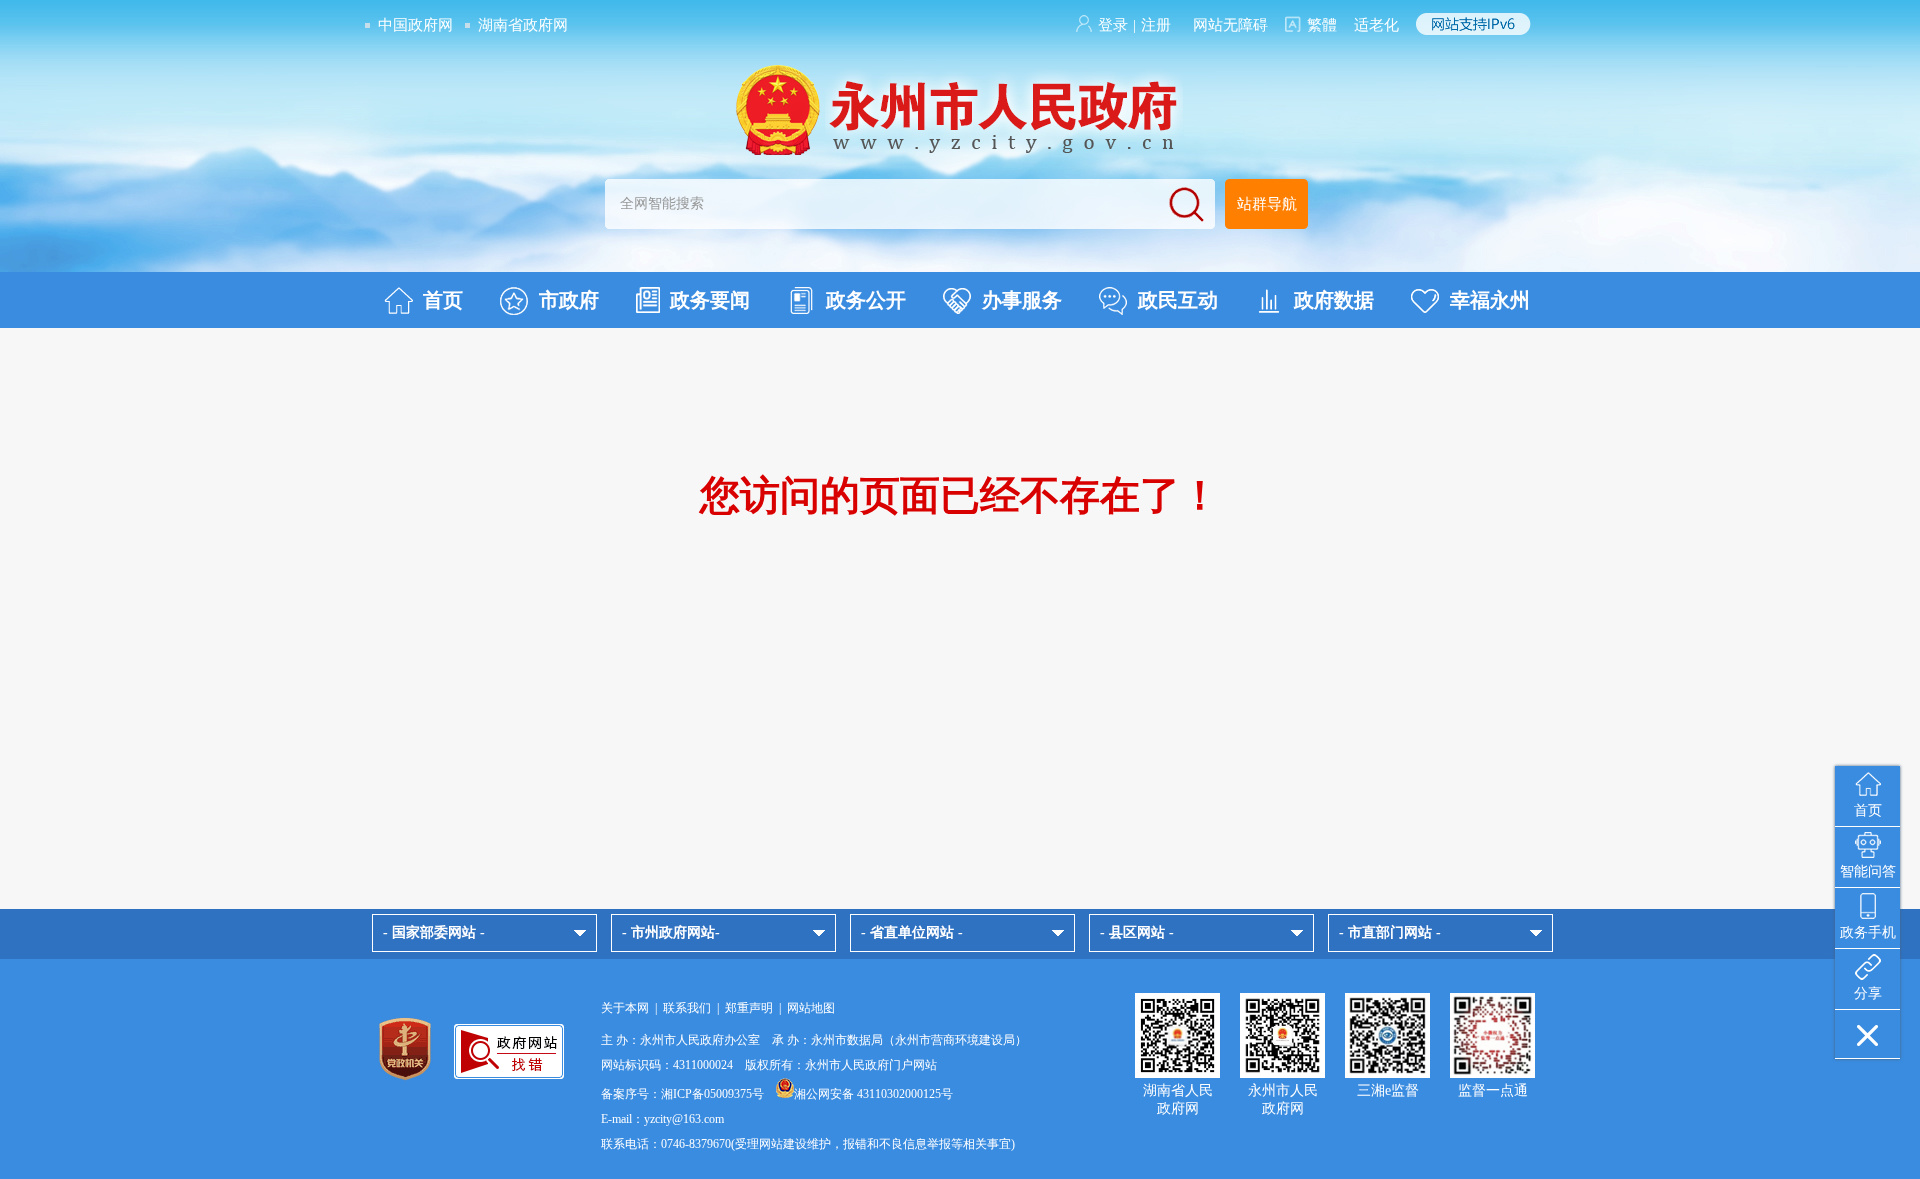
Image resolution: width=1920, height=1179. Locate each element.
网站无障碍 (1230, 25)
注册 (1156, 25)
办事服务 (1022, 300)
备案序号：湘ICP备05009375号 (682, 1094)
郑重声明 (749, 1008)
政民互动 (1178, 300)
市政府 (569, 300)
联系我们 (687, 1008)
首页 (443, 300)
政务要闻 (710, 300)
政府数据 (1334, 300)
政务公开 (866, 300)
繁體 (1322, 25)
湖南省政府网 (523, 25)
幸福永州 (1490, 300)
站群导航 (1267, 204)
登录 (1113, 25)
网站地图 (811, 1008)
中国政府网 (415, 25)
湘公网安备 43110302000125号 (873, 1094)
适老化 (1376, 25)
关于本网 (625, 1008)
